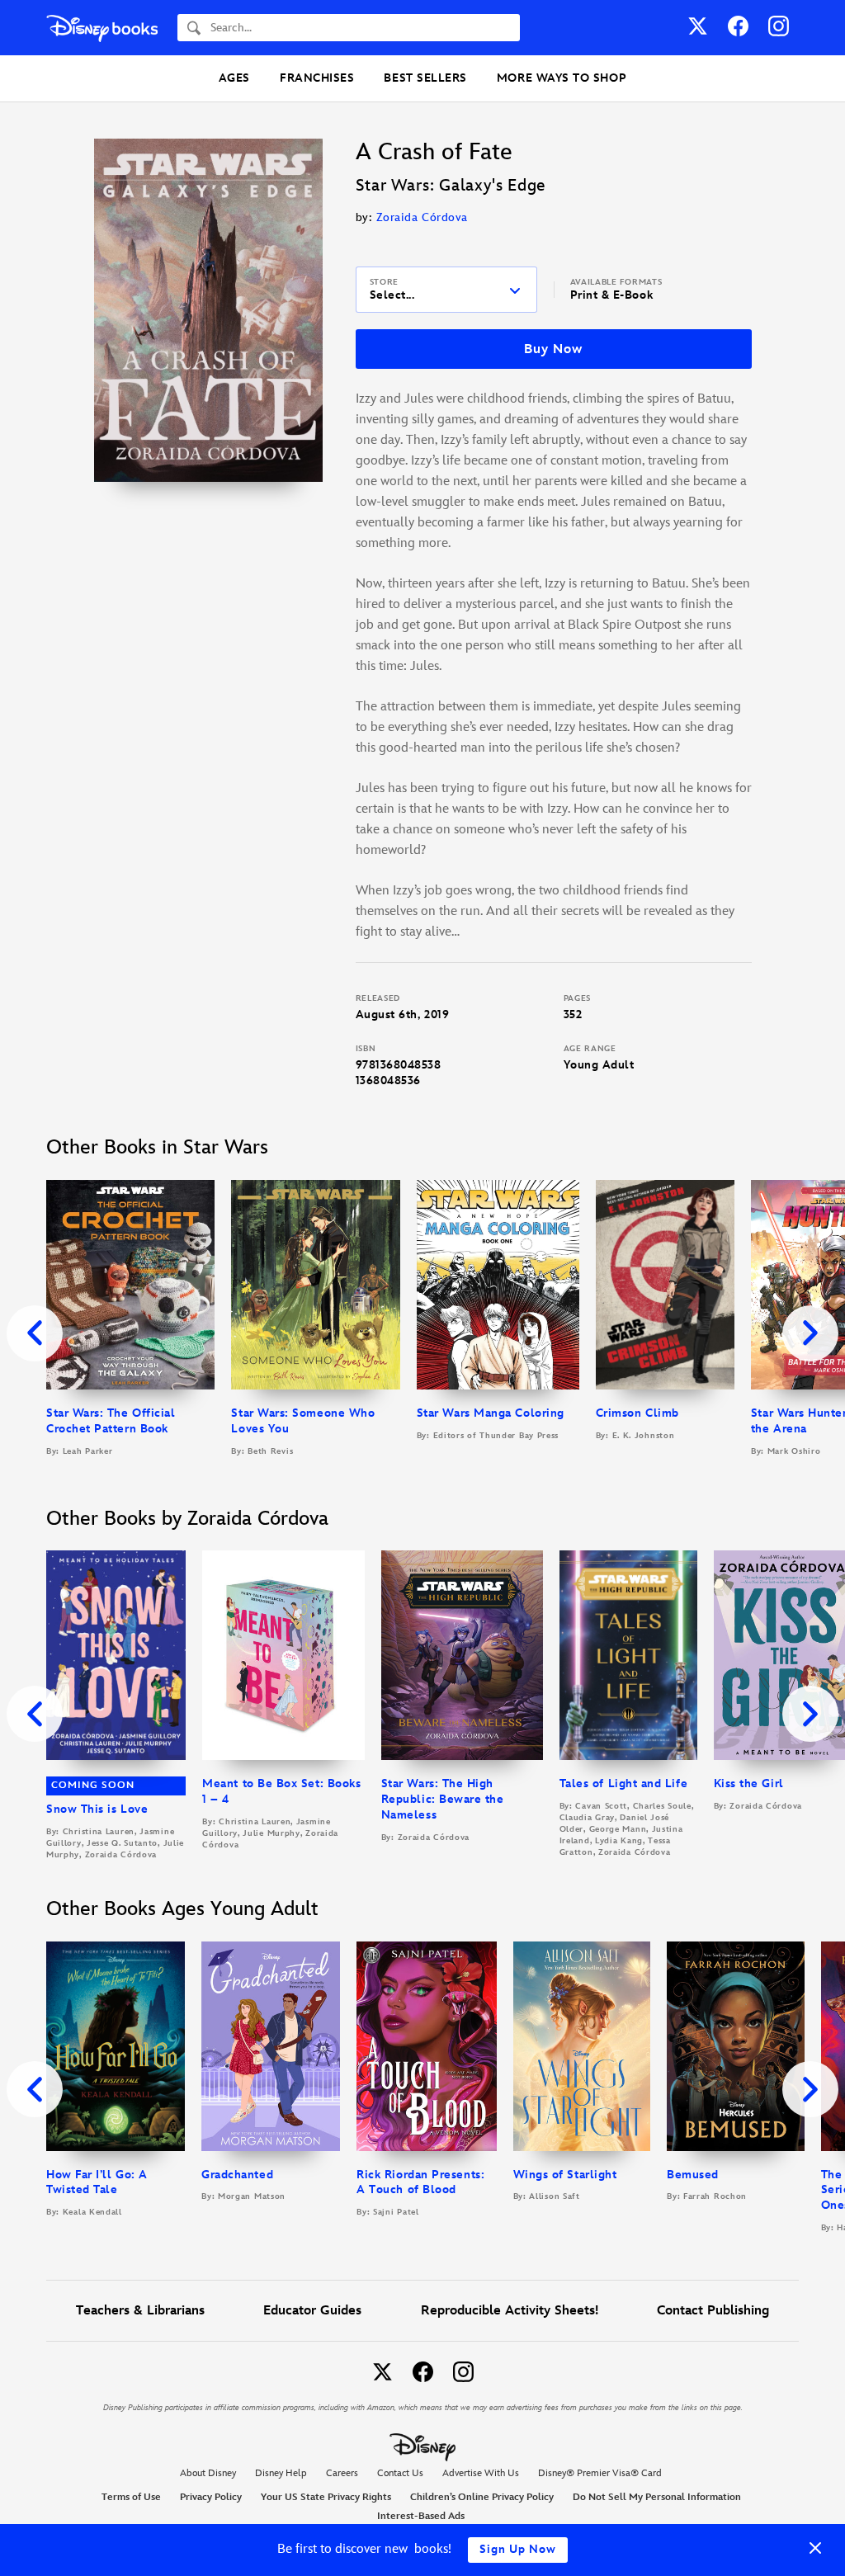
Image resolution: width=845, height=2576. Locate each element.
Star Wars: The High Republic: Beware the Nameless (443, 1799)
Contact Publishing (713, 2311)
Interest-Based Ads (421, 2516)
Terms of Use (131, 2497)
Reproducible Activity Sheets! (510, 2311)
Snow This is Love (97, 1809)
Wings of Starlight (565, 2175)
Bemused (693, 2175)
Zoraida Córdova (422, 217)
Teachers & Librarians (140, 2311)
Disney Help (281, 2473)
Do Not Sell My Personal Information (657, 2498)
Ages (234, 78)
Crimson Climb (637, 1413)
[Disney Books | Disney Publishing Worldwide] (102, 28)
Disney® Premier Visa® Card (600, 2473)
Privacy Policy (211, 2497)
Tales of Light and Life (623, 1783)
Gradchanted (237, 2175)
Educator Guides (312, 2311)
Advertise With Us (481, 2473)
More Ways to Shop (562, 78)
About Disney (208, 2473)
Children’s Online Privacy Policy (482, 2497)
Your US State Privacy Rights (326, 2497)
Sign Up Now (518, 2549)
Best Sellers (425, 78)
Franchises (317, 78)
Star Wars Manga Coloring (491, 1413)
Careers (342, 2473)
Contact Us (400, 2473)
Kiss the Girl (749, 1783)
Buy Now (553, 349)
